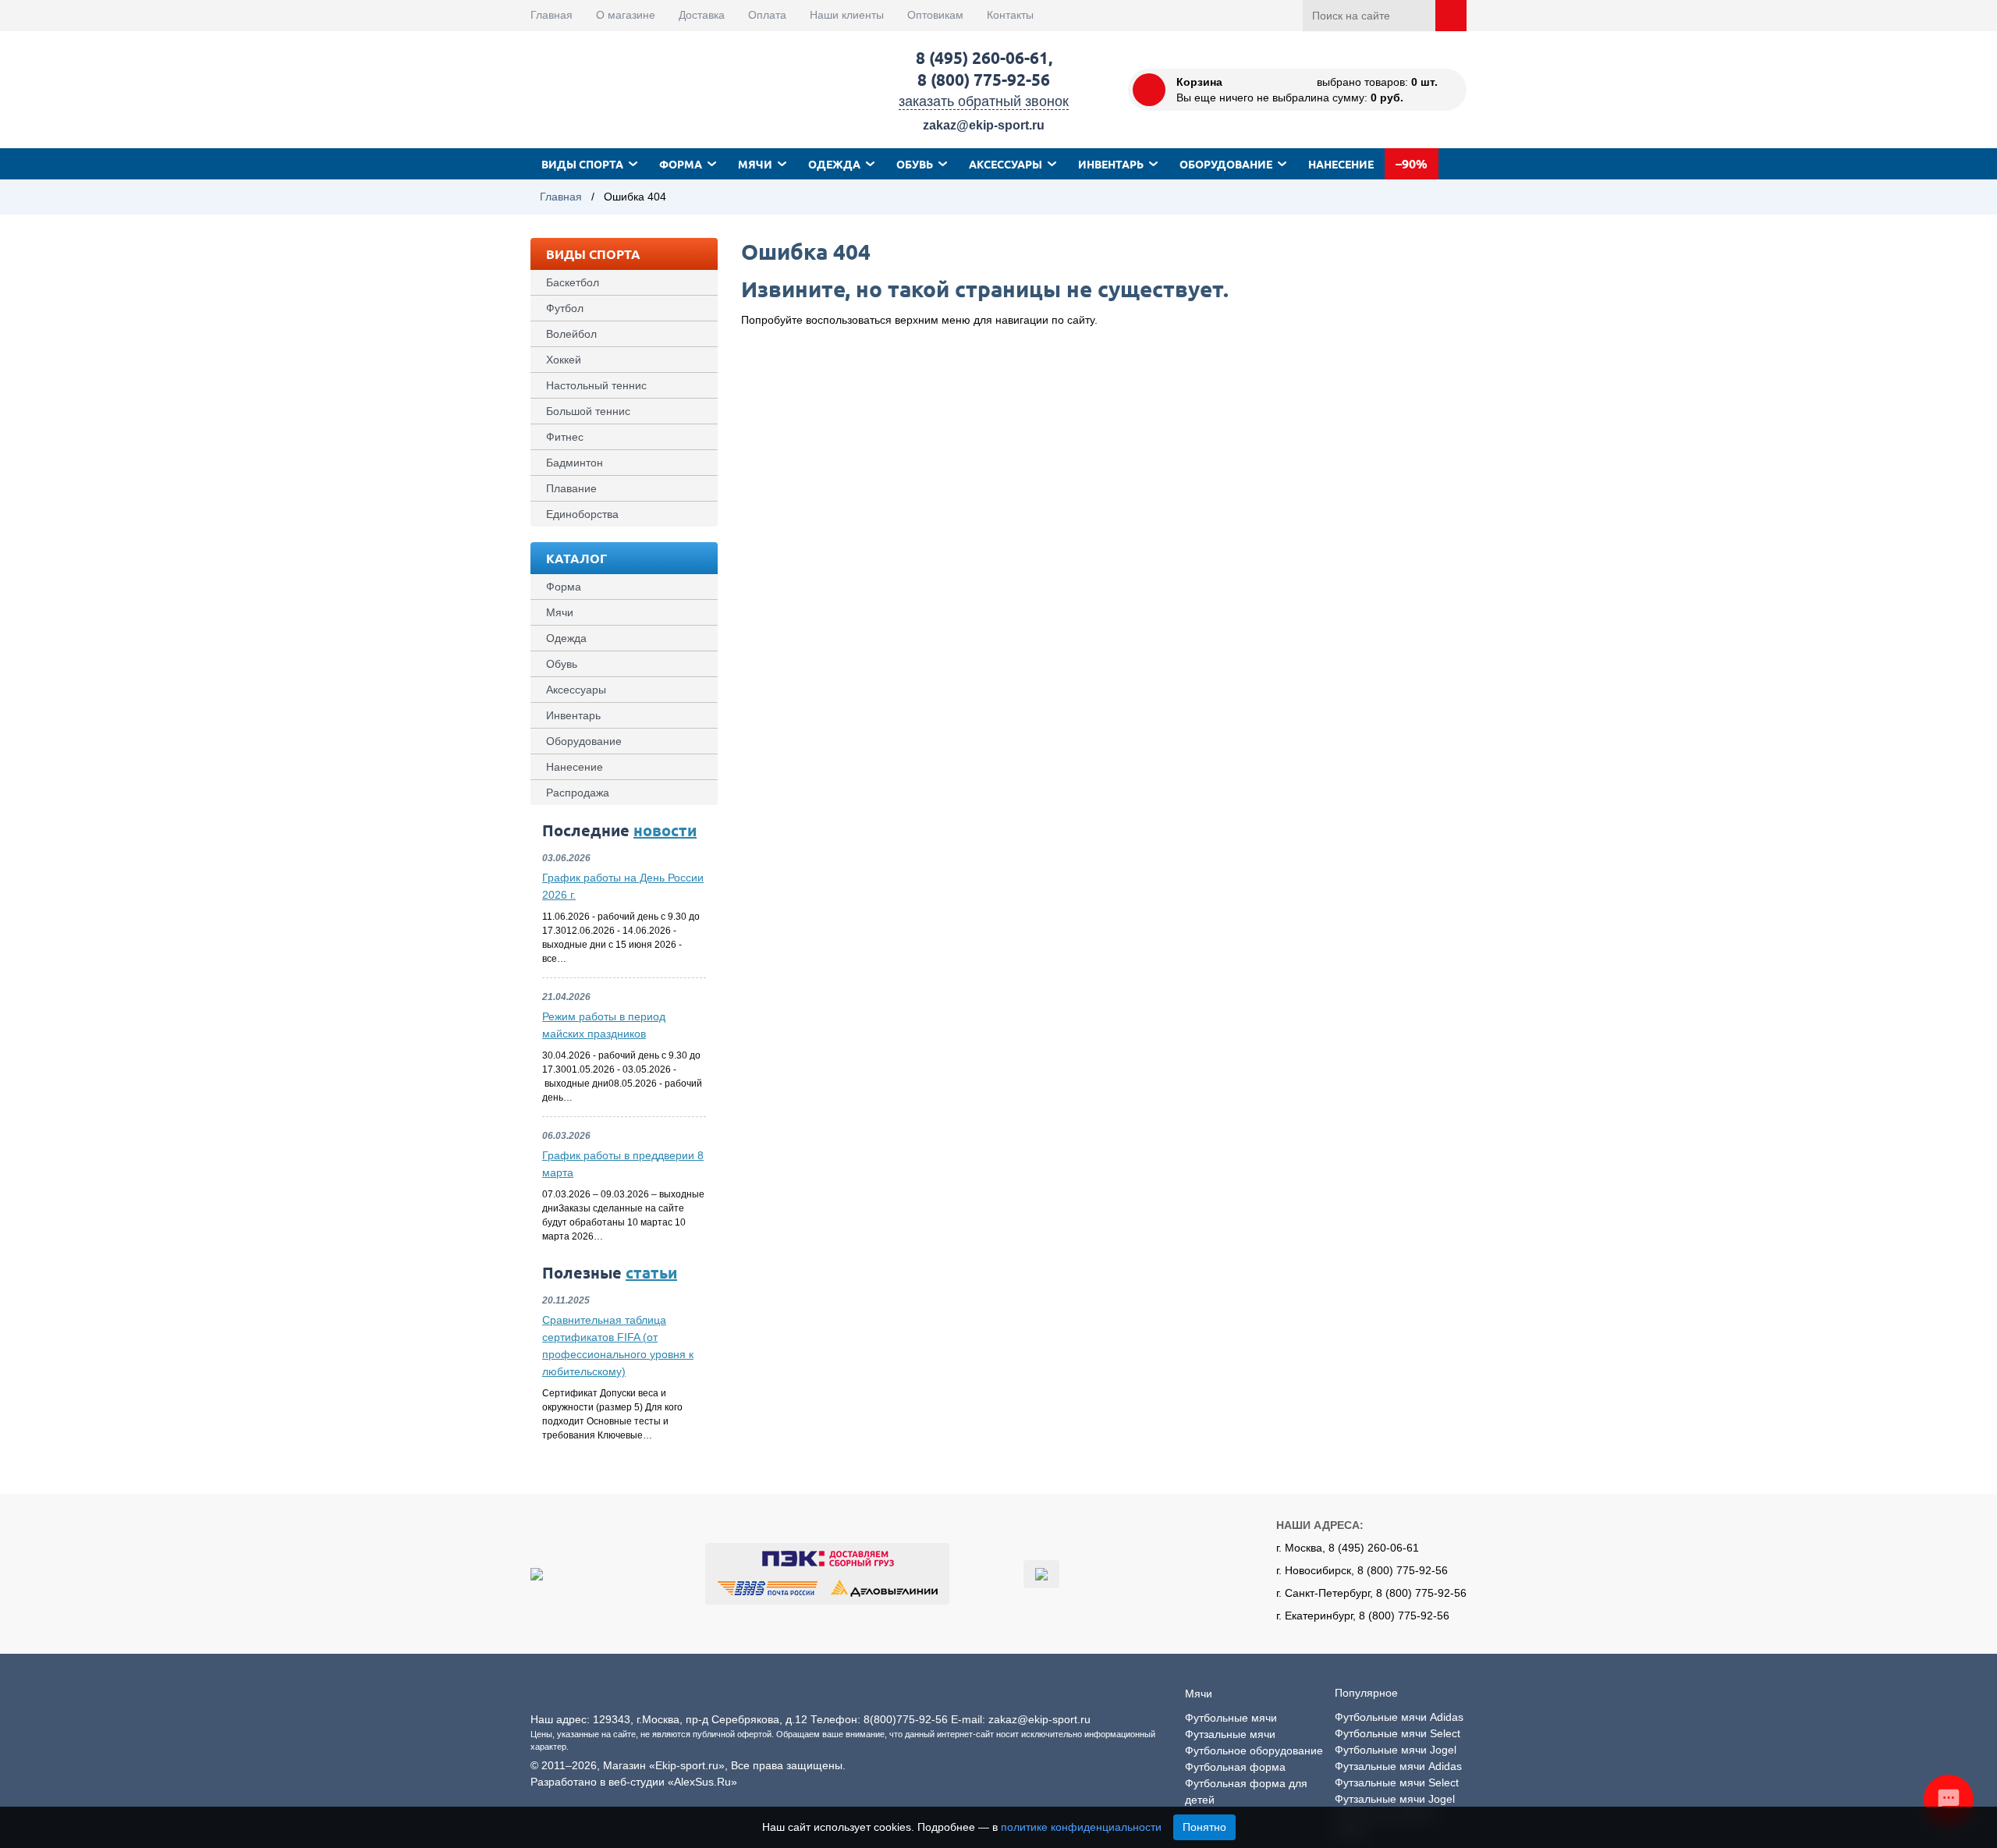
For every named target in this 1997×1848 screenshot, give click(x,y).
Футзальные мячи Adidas (1398, 1766)
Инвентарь (1111, 164)
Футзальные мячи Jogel (1395, 1799)
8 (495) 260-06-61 (982, 57)
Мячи (755, 164)
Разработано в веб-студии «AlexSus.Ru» (634, 1782)
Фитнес (565, 437)
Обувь (915, 164)
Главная (552, 15)
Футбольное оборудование (1254, 1750)
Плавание (571, 488)
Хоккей (564, 360)
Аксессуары (1006, 164)
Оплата (767, 15)
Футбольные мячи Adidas (1399, 1717)
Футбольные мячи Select (1398, 1733)
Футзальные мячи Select (1397, 1782)
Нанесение (1341, 164)
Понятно (1204, 1827)
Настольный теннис (596, 385)
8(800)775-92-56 (906, 1719)
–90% (1412, 163)
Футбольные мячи (1231, 1718)
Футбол (565, 308)
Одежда (834, 164)
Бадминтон (575, 463)
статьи (651, 1272)
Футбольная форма (1235, 1767)
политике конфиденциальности (1081, 1827)
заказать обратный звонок (984, 101)
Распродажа (578, 793)
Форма (681, 164)
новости (665, 830)
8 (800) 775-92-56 (984, 79)
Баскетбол (573, 282)
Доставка (702, 15)
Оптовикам (935, 15)
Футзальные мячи (1230, 1734)
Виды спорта (582, 164)
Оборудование (1226, 164)
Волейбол (571, 334)
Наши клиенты (847, 15)
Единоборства (582, 514)
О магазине (626, 15)
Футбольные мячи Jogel (1396, 1750)
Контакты (1010, 15)
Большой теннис (588, 411)
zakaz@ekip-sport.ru (984, 125)
